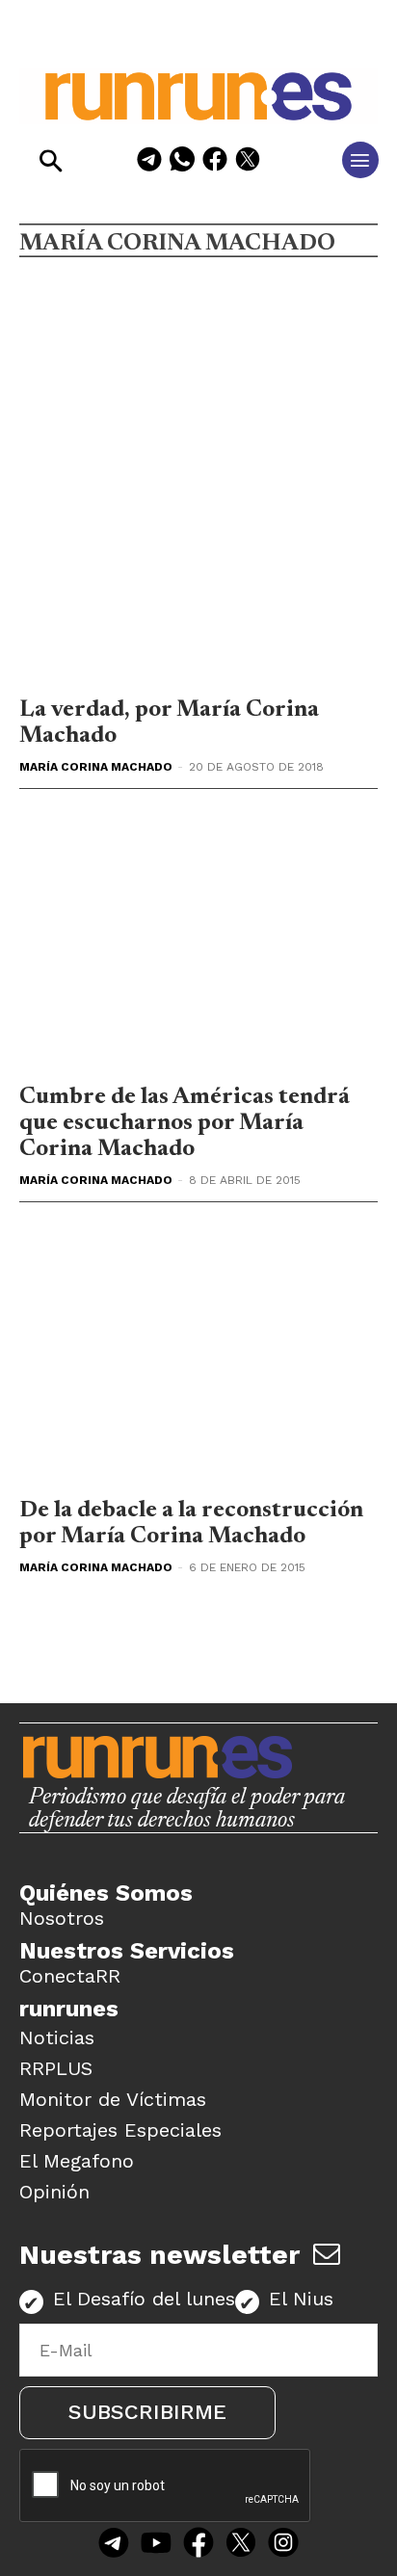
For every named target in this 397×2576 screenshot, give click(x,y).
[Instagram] (283, 2545)
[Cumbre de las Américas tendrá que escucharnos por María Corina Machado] (198, 941)
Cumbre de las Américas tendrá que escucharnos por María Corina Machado (185, 1123)
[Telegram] (149, 162)
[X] (248, 162)
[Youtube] (156, 2545)
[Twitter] (241, 2545)
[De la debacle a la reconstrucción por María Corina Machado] (198, 1354)
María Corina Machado (96, 767)
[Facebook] (215, 162)
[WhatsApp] (182, 162)
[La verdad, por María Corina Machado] (198, 553)
